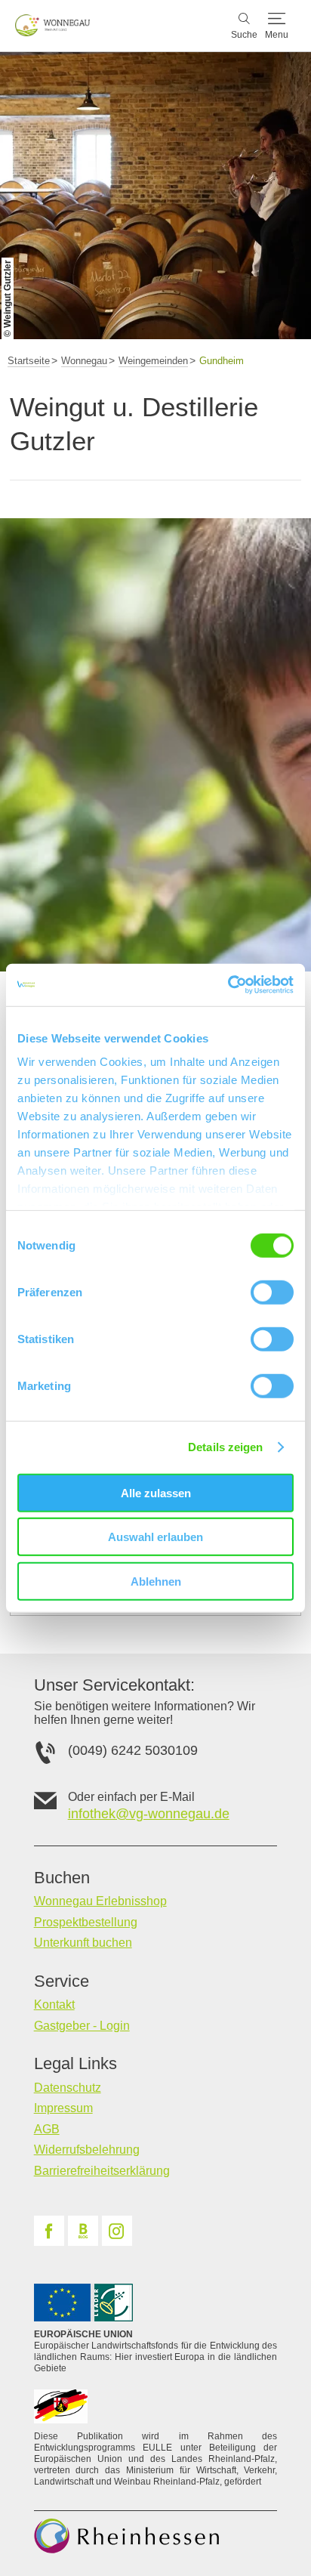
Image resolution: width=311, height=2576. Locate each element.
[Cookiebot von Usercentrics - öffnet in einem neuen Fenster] (228, 985)
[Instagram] (117, 2231)
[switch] (272, 1292)
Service (62, 1981)
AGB (47, 2129)
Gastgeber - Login (82, 2026)
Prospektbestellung (86, 1922)
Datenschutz (68, 2088)
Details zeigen (225, 1447)
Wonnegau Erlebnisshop (100, 1901)
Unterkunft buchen (83, 1943)
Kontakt (54, 2005)
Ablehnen (156, 1581)
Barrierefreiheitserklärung (102, 2171)
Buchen (62, 1878)
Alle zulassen (156, 1492)
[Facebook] (49, 2231)
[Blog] (83, 2231)
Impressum (63, 2108)
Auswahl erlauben (155, 1537)
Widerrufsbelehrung (87, 2150)
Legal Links (75, 2064)
